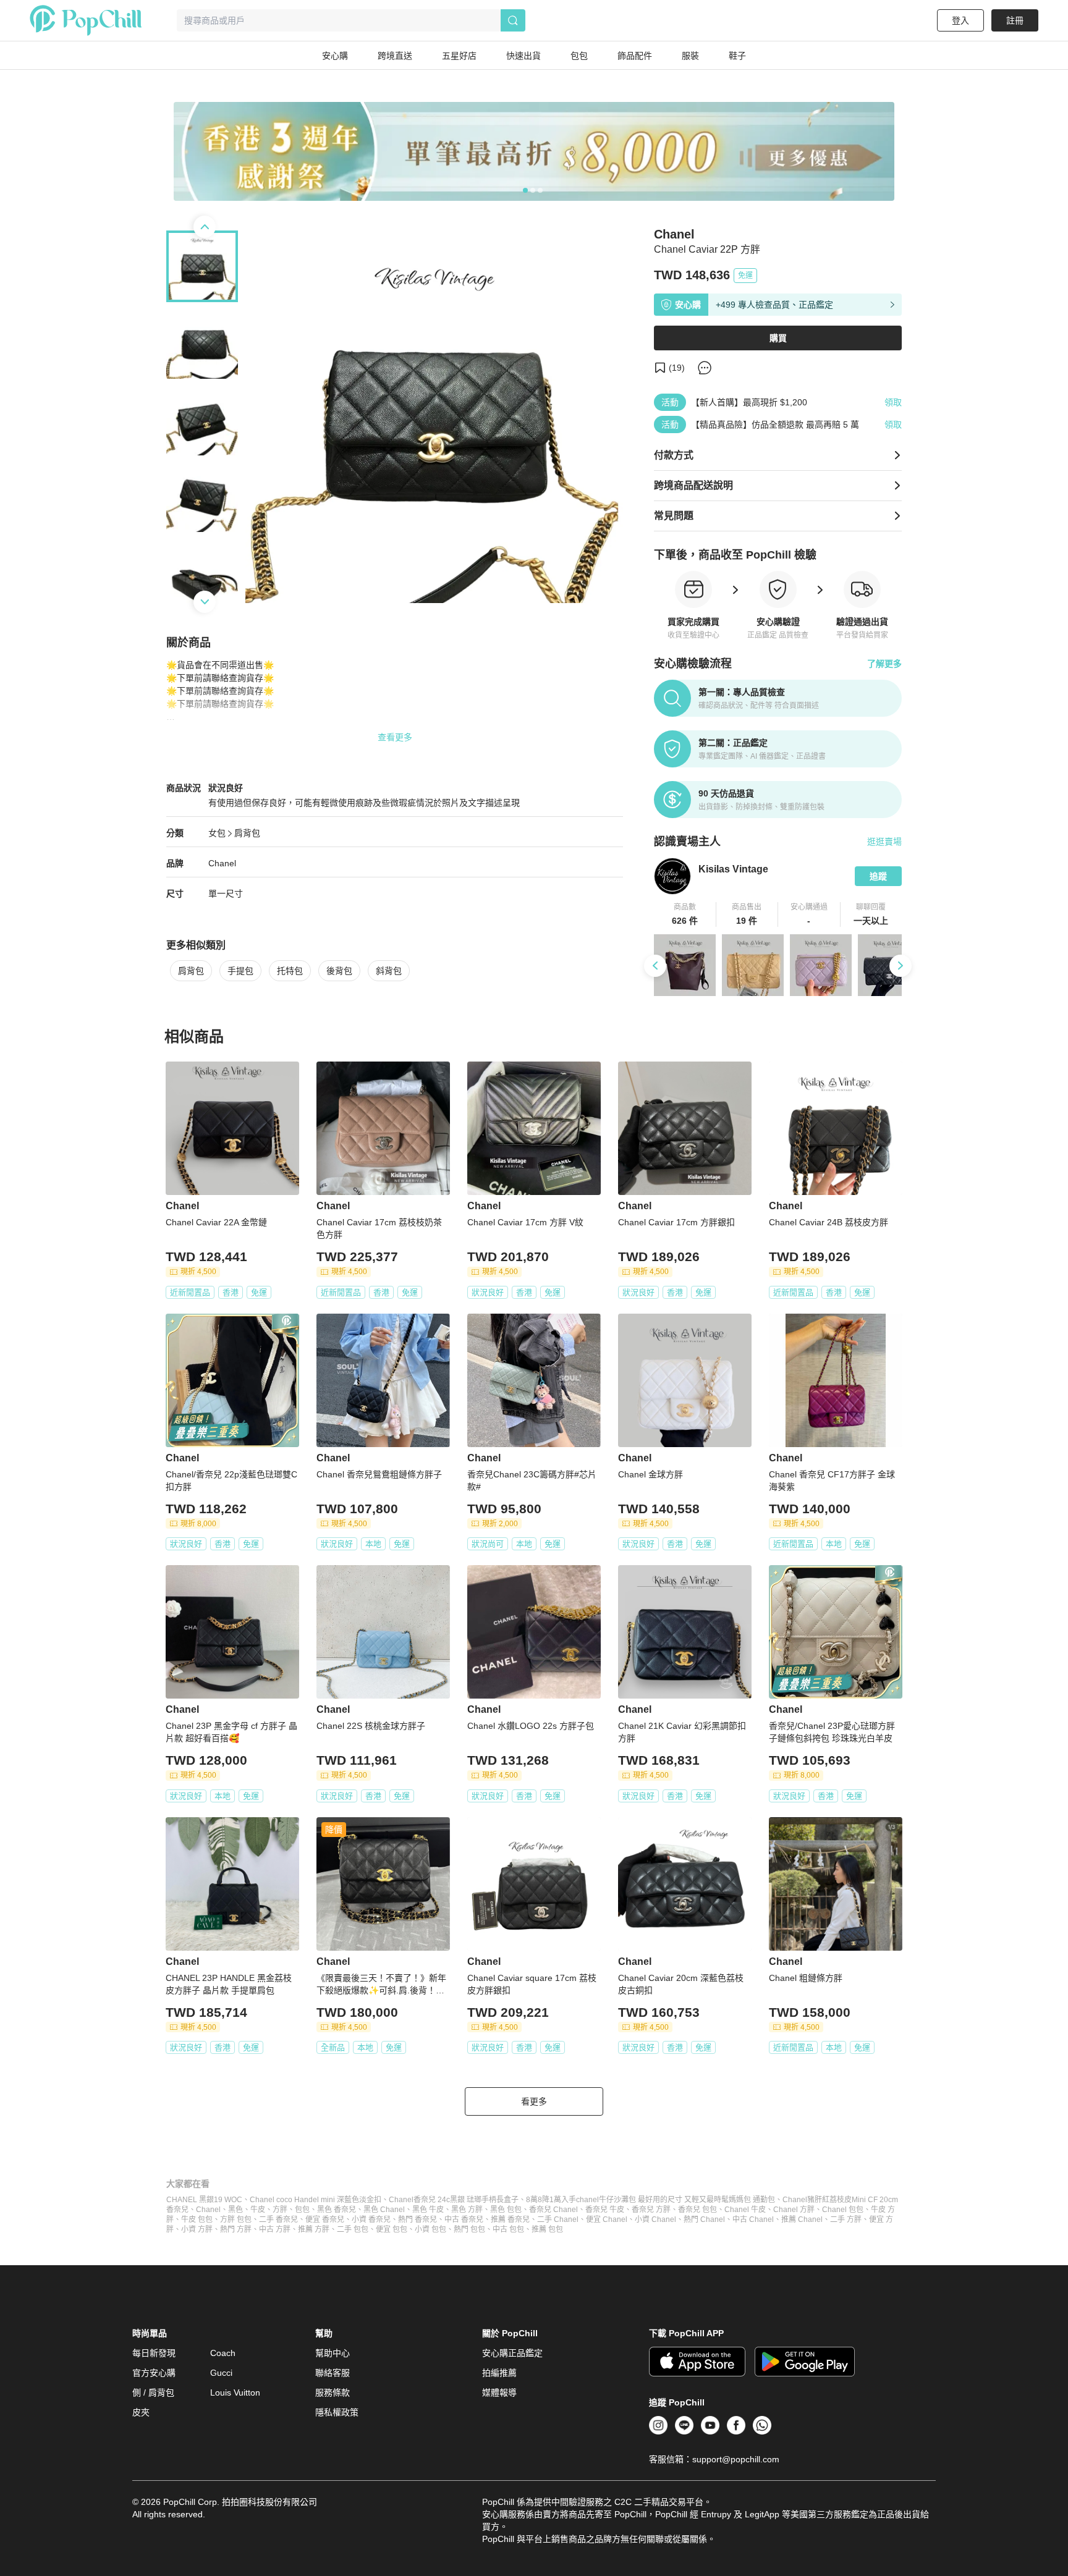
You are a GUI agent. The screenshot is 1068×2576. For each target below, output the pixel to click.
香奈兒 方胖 (651, 2210)
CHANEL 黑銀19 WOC (204, 2200)
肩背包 (247, 833)
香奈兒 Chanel (553, 2210)
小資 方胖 (197, 2229)
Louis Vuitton (235, 2392)
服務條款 (333, 2392)
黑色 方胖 (467, 2210)
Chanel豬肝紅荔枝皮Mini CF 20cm (840, 2200)
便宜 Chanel (607, 2219)
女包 (217, 833)
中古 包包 (508, 2229)
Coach (223, 2353)
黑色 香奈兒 (337, 2210)
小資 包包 (430, 2229)
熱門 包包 (469, 2229)
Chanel (222, 863)
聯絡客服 (333, 2373)
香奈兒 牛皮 (605, 2210)
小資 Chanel (655, 2219)
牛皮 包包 (197, 2219)
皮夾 (141, 2412)
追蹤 (878, 876)
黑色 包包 (506, 2210)
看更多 (534, 2101)
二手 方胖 (846, 2219)
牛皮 (258, 2210)
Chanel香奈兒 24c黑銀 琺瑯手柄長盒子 (454, 2200)
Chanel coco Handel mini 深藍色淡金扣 (316, 2200)
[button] (685, 914)
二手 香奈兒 (278, 2219)
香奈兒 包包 (697, 2210)
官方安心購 (154, 2373)
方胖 (280, 2210)
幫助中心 (333, 2353)
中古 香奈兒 (464, 2219)
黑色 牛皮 (428, 2210)
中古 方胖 (275, 2229)
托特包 (290, 971)
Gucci (221, 2373)
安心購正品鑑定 (512, 2353)
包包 (302, 2210)
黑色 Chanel (384, 2210)
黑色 (235, 2210)
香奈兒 (177, 2210)
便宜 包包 (392, 2229)
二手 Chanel (558, 2219)
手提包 (240, 971)
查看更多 (395, 737)
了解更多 (884, 664)
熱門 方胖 (236, 2229)
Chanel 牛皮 (745, 2210)
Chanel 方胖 (794, 2210)
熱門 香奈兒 (417, 2219)
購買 (778, 338)
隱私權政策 (337, 2412)
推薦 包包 (547, 2229)
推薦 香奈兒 (510, 2219)
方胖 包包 (236, 2219)
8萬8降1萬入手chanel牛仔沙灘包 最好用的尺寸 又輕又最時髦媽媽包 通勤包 (651, 2200)
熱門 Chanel (704, 2219)
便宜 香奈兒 (325, 2219)
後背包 (339, 971)
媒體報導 (499, 2392)
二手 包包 (353, 2229)
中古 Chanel (753, 2219)
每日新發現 (154, 2353)
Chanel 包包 (843, 2210)
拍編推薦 (499, 2373)
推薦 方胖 (314, 2229)
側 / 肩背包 (153, 2392)
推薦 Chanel (802, 2219)
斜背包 (389, 971)
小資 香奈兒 (371, 2219)
